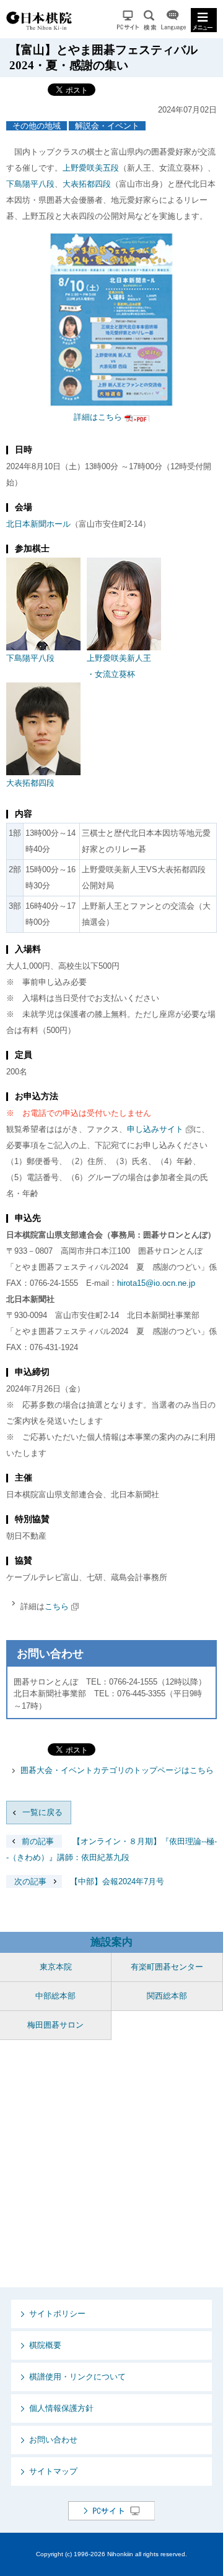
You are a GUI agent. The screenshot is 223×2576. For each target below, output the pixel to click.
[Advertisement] (111, 2164)
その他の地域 (37, 126)
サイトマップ (53, 2471)
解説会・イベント (107, 126)
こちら (57, 1606)
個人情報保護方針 (61, 2408)
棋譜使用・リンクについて (77, 2377)
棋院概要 (45, 2345)
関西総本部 (167, 1996)
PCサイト (128, 20)
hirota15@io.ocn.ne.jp (156, 1283)
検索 (150, 20)
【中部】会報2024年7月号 (89, 1881)
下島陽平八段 (30, 184)
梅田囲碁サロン (55, 2025)
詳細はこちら (98, 417)
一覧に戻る (42, 1812)
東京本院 (56, 1967)
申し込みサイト (155, 1129)
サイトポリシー (57, 2314)
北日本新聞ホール (38, 524)
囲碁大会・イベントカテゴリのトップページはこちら (117, 1770)
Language (173, 20)
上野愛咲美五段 (91, 168)
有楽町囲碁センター (167, 1967)
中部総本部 (55, 1996)
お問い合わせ (53, 2440)
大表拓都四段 (87, 184)
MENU (204, 20)
